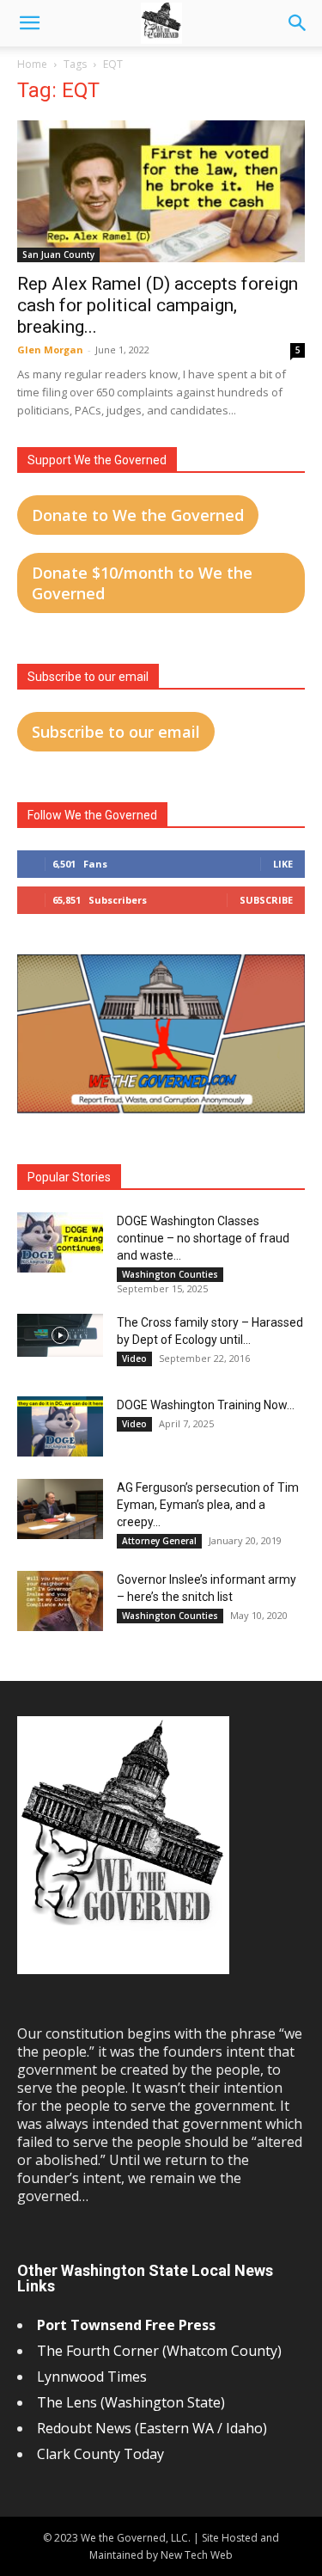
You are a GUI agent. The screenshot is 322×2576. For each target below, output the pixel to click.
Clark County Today (100, 2454)
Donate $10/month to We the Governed (142, 583)
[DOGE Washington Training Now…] (60, 1426)
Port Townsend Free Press (126, 2325)
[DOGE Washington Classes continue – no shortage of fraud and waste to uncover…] (60, 1242)
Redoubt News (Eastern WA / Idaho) (152, 2428)
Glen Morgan (50, 350)
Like (283, 864)
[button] (29, 23)
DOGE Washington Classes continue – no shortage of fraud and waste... (203, 1238)
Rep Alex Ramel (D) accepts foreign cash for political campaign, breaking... (158, 305)
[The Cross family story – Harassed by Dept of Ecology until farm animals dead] (60, 1335)
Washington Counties (170, 1274)
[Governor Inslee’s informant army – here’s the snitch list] (60, 1601)
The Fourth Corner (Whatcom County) (159, 2351)
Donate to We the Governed (138, 515)
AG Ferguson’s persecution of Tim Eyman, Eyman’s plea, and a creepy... (208, 1505)
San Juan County (58, 255)
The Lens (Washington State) (131, 2402)
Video (134, 1359)
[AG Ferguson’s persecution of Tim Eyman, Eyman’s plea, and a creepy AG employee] (60, 1509)
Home (32, 64)
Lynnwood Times (94, 2377)
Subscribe (266, 900)
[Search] (298, 23)
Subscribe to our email (116, 732)
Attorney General (159, 1541)
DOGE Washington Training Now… (206, 1405)
